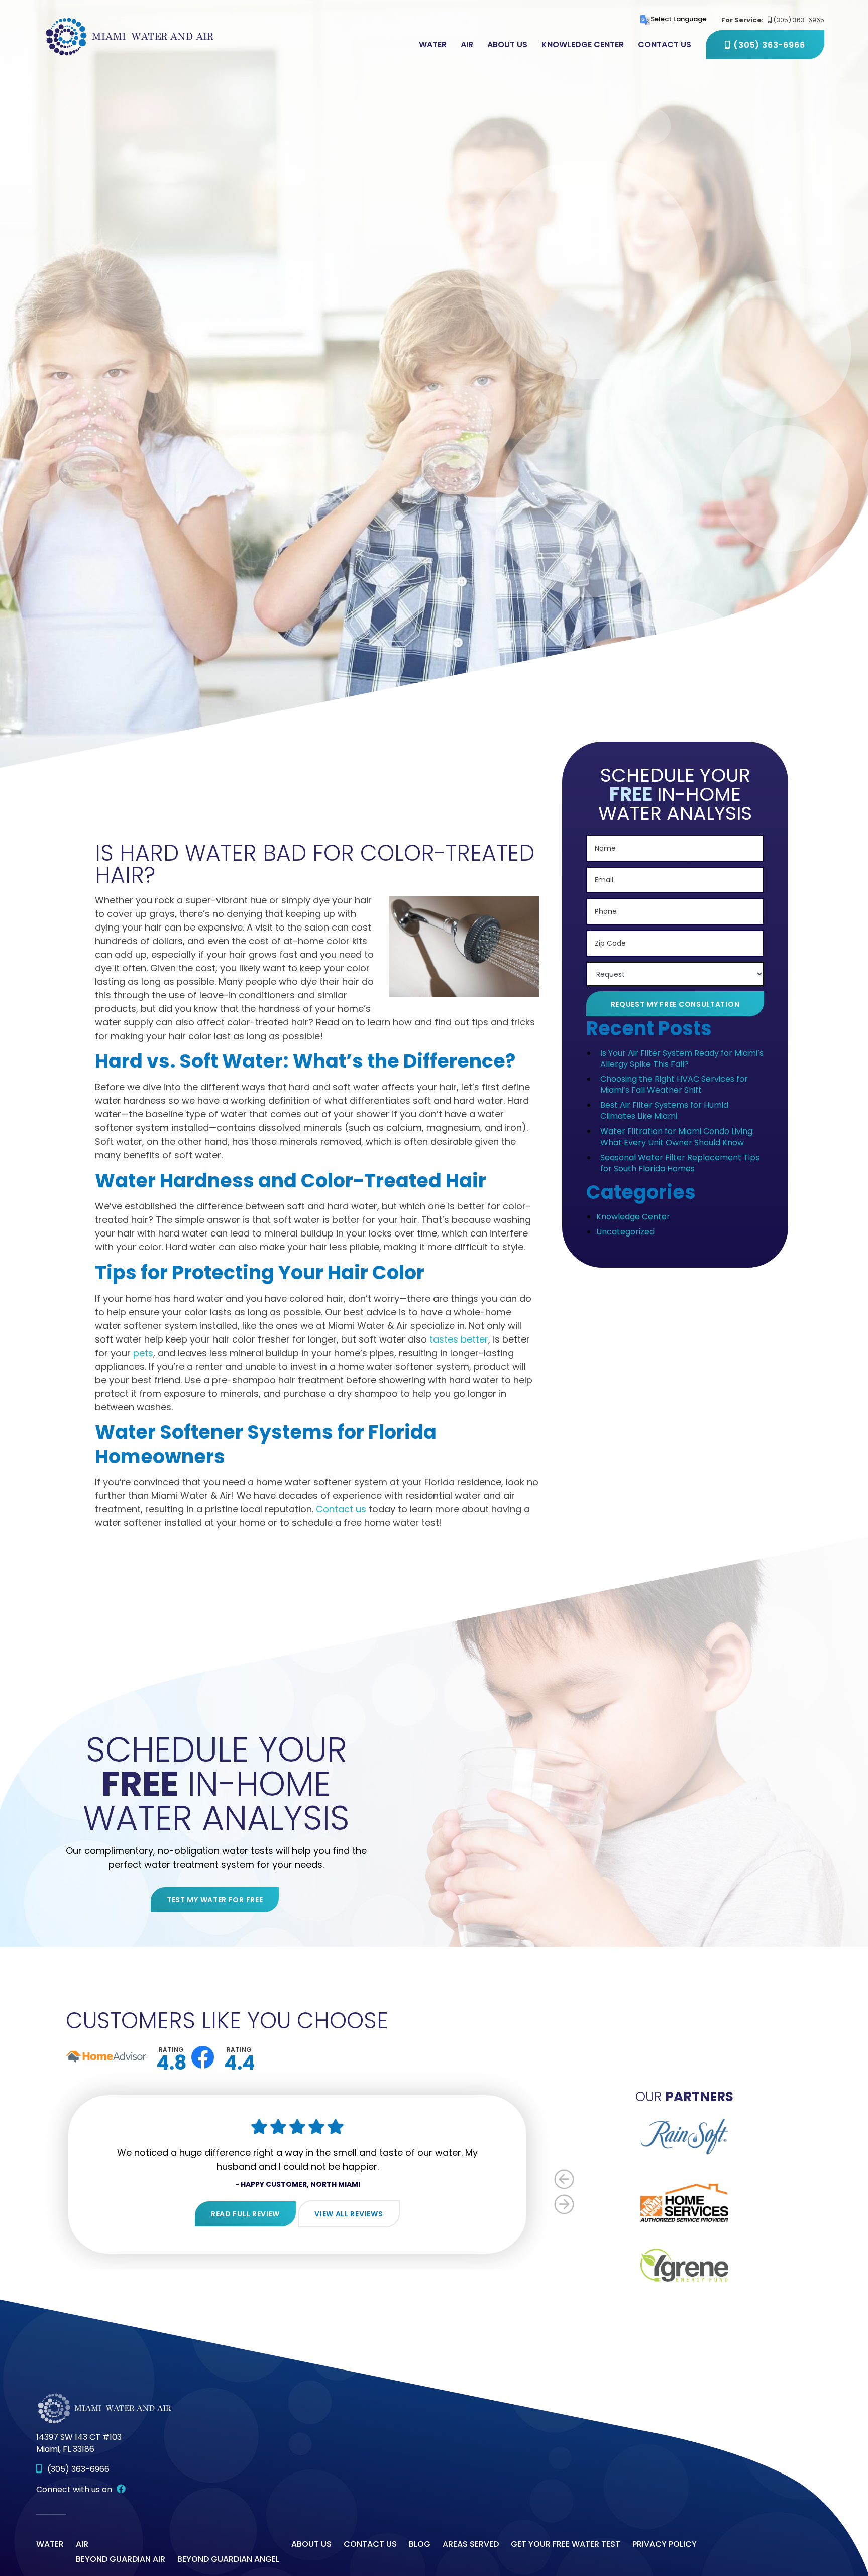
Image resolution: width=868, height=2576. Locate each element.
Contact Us (665, 45)
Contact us (341, 1509)
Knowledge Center (583, 45)
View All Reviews (349, 2214)
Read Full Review (245, 2214)
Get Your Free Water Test (566, 2544)
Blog (420, 2544)
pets (143, 1353)
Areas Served (471, 2544)
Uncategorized (625, 1232)
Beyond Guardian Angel (228, 2559)
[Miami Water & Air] (131, 36)
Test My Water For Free (215, 1900)
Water (433, 45)
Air (467, 45)
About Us (507, 45)
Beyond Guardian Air (121, 2559)
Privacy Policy (665, 2544)
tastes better (459, 1339)
